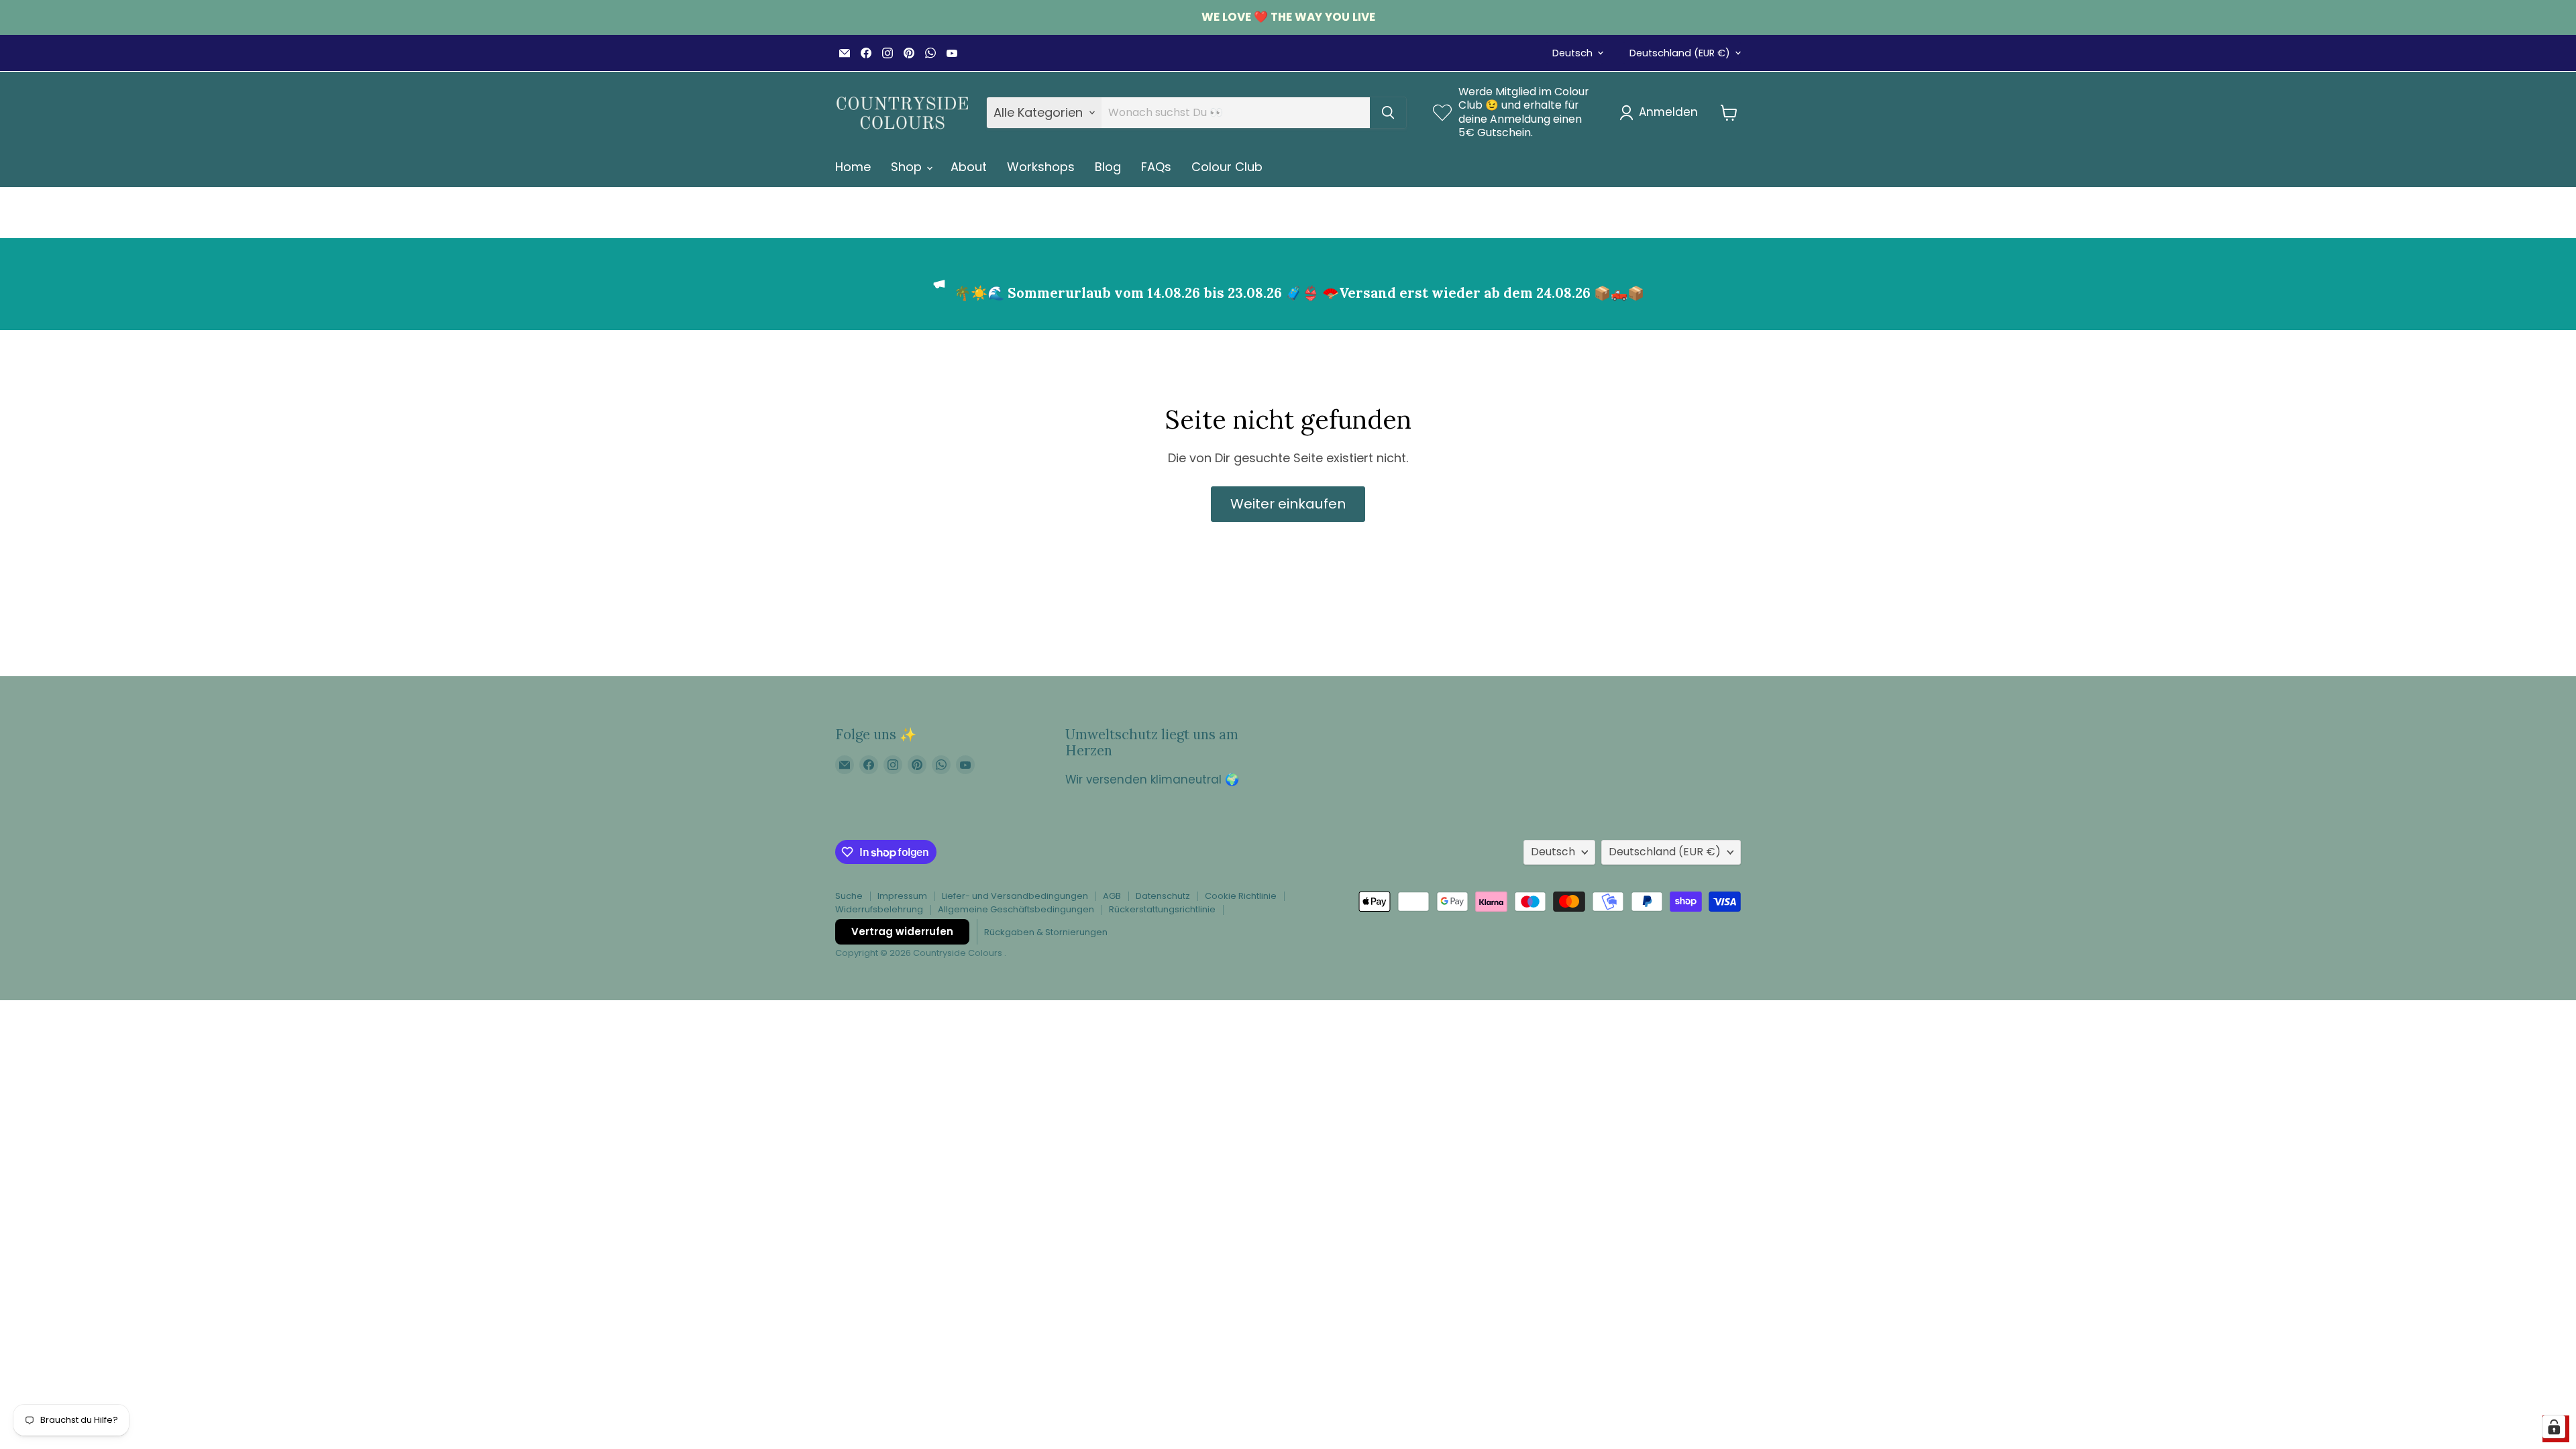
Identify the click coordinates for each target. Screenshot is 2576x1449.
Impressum (902, 896)
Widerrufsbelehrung (879, 909)
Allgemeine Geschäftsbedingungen (1016, 909)
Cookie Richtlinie (1241, 896)
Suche (849, 896)
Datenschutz (1163, 896)
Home (853, 167)
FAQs (1156, 167)
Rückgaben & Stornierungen (1046, 932)
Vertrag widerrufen (902, 931)
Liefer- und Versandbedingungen (1015, 896)
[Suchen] (1388, 113)
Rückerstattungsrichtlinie (1162, 909)
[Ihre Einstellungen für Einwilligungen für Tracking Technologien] (2554, 1427)
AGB (1112, 896)
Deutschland (1680, 53)
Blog (1108, 167)
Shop (908, 167)
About (969, 167)
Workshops (1041, 167)
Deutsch (1572, 53)
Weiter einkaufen (1288, 504)
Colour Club (1227, 167)
